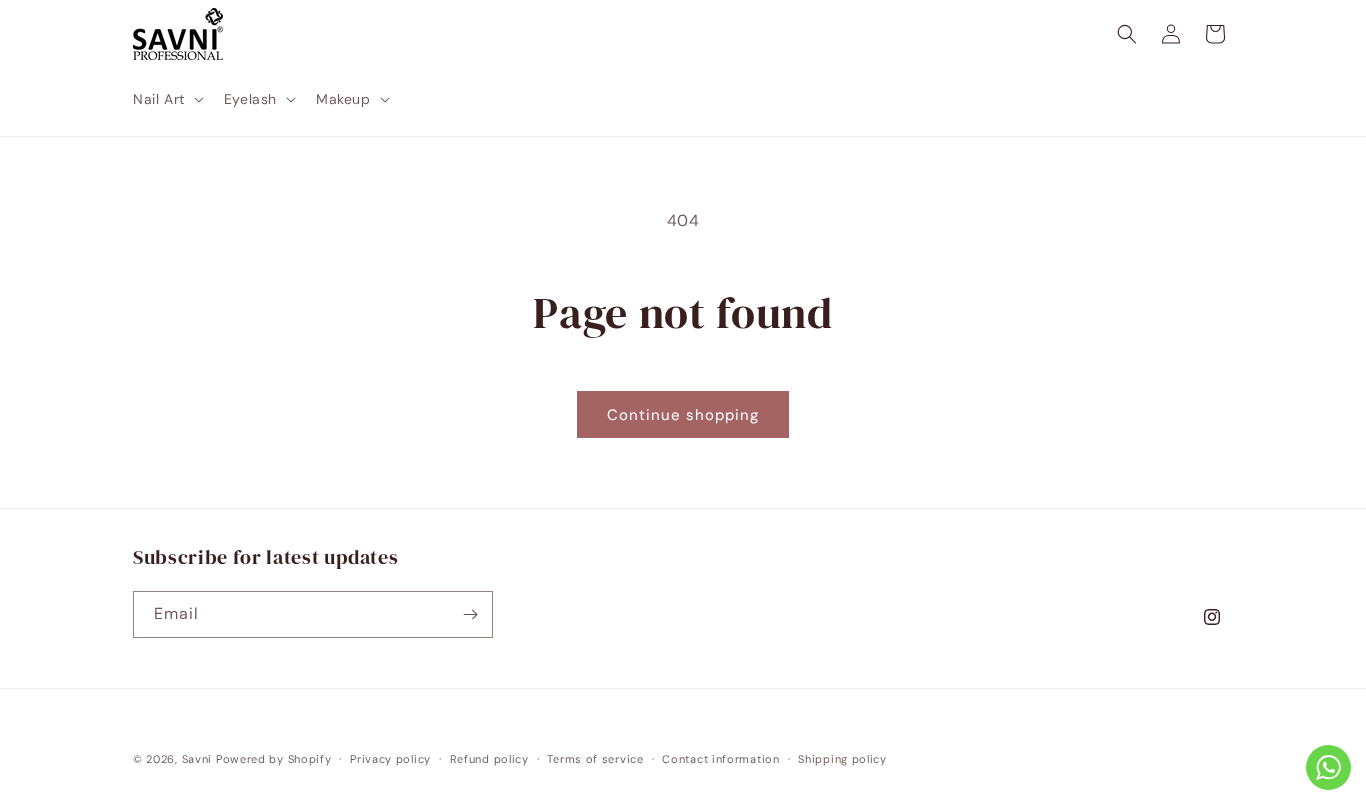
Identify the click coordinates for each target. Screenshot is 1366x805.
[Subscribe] (470, 614)
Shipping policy (842, 759)
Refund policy (489, 759)
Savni (197, 759)
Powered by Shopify (274, 759)
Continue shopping (683, 415)
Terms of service (595, 759)
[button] (166, 99)
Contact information (720, 759)
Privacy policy (390, 759)
